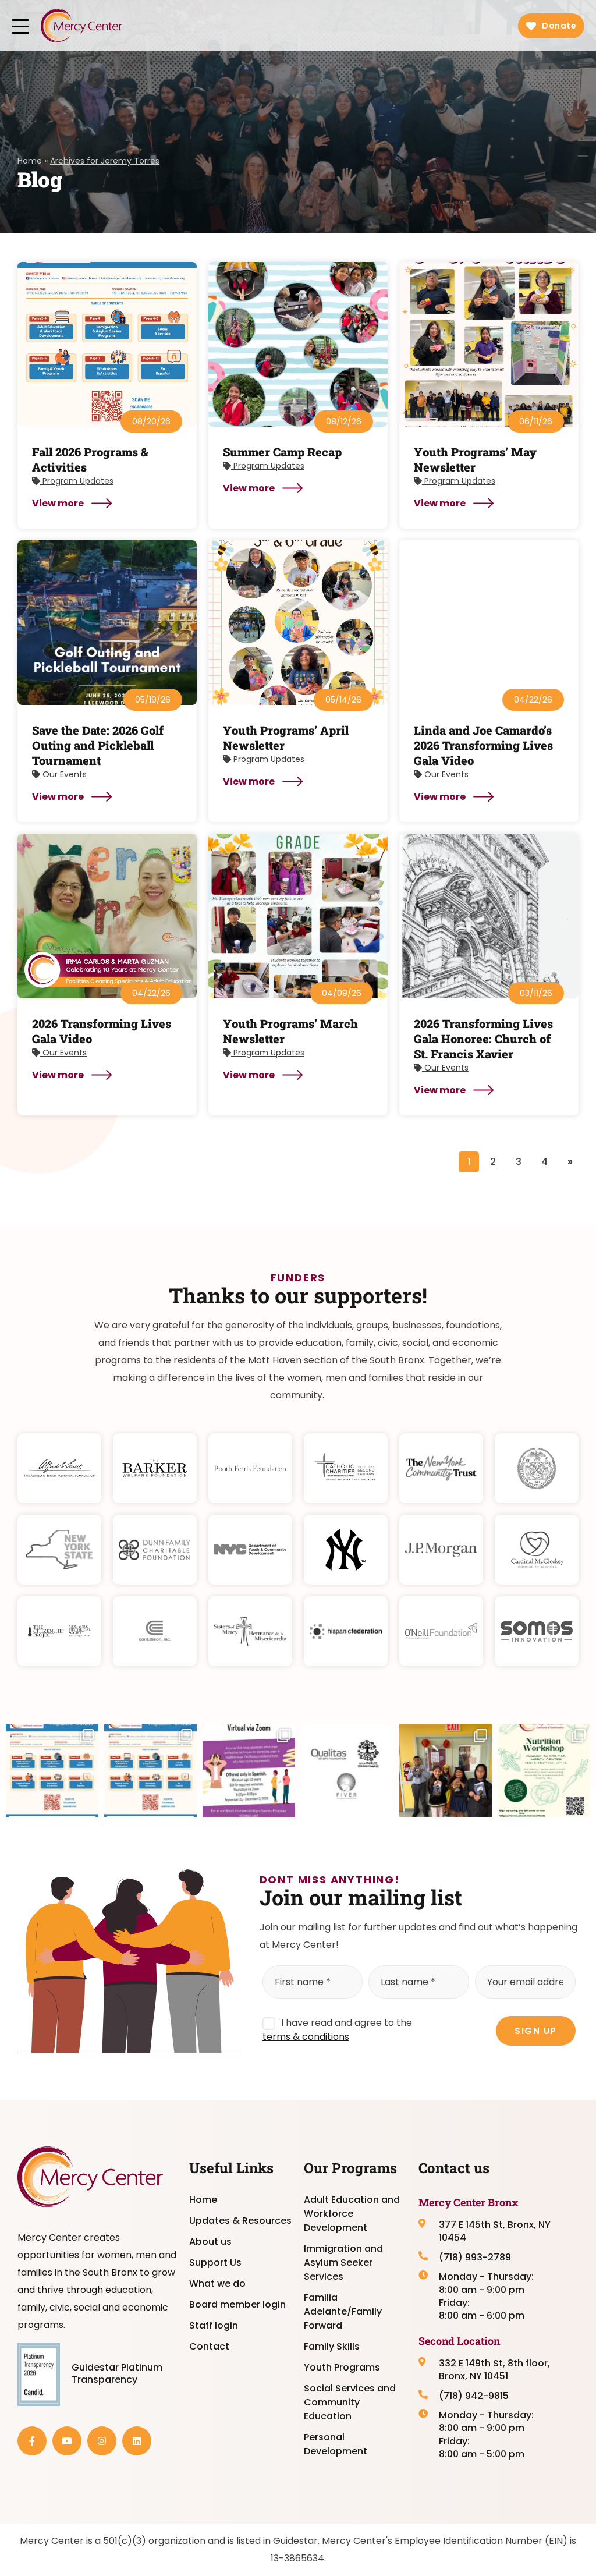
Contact (209, 2346)
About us (210, 2242)
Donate (559, 26)
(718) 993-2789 (475, 2258)
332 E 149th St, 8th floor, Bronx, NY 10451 (494, 2370)
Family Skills (332, 2346)
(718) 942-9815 (474, 2396)
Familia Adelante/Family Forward (343, 2311)
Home (30, 161)
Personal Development (336, 2444)
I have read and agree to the (337, 2030)
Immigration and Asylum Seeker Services (343, 2263)
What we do (217, 2283)
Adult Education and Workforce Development (352, 2214)
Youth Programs (342, 2367)
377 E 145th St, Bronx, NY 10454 (495, 2231)
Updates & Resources (240, 2221)
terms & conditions (306, 2037)
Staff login (214, 2325)
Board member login (237, 2304)
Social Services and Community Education (350, 2402)
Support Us (215, 2263)
